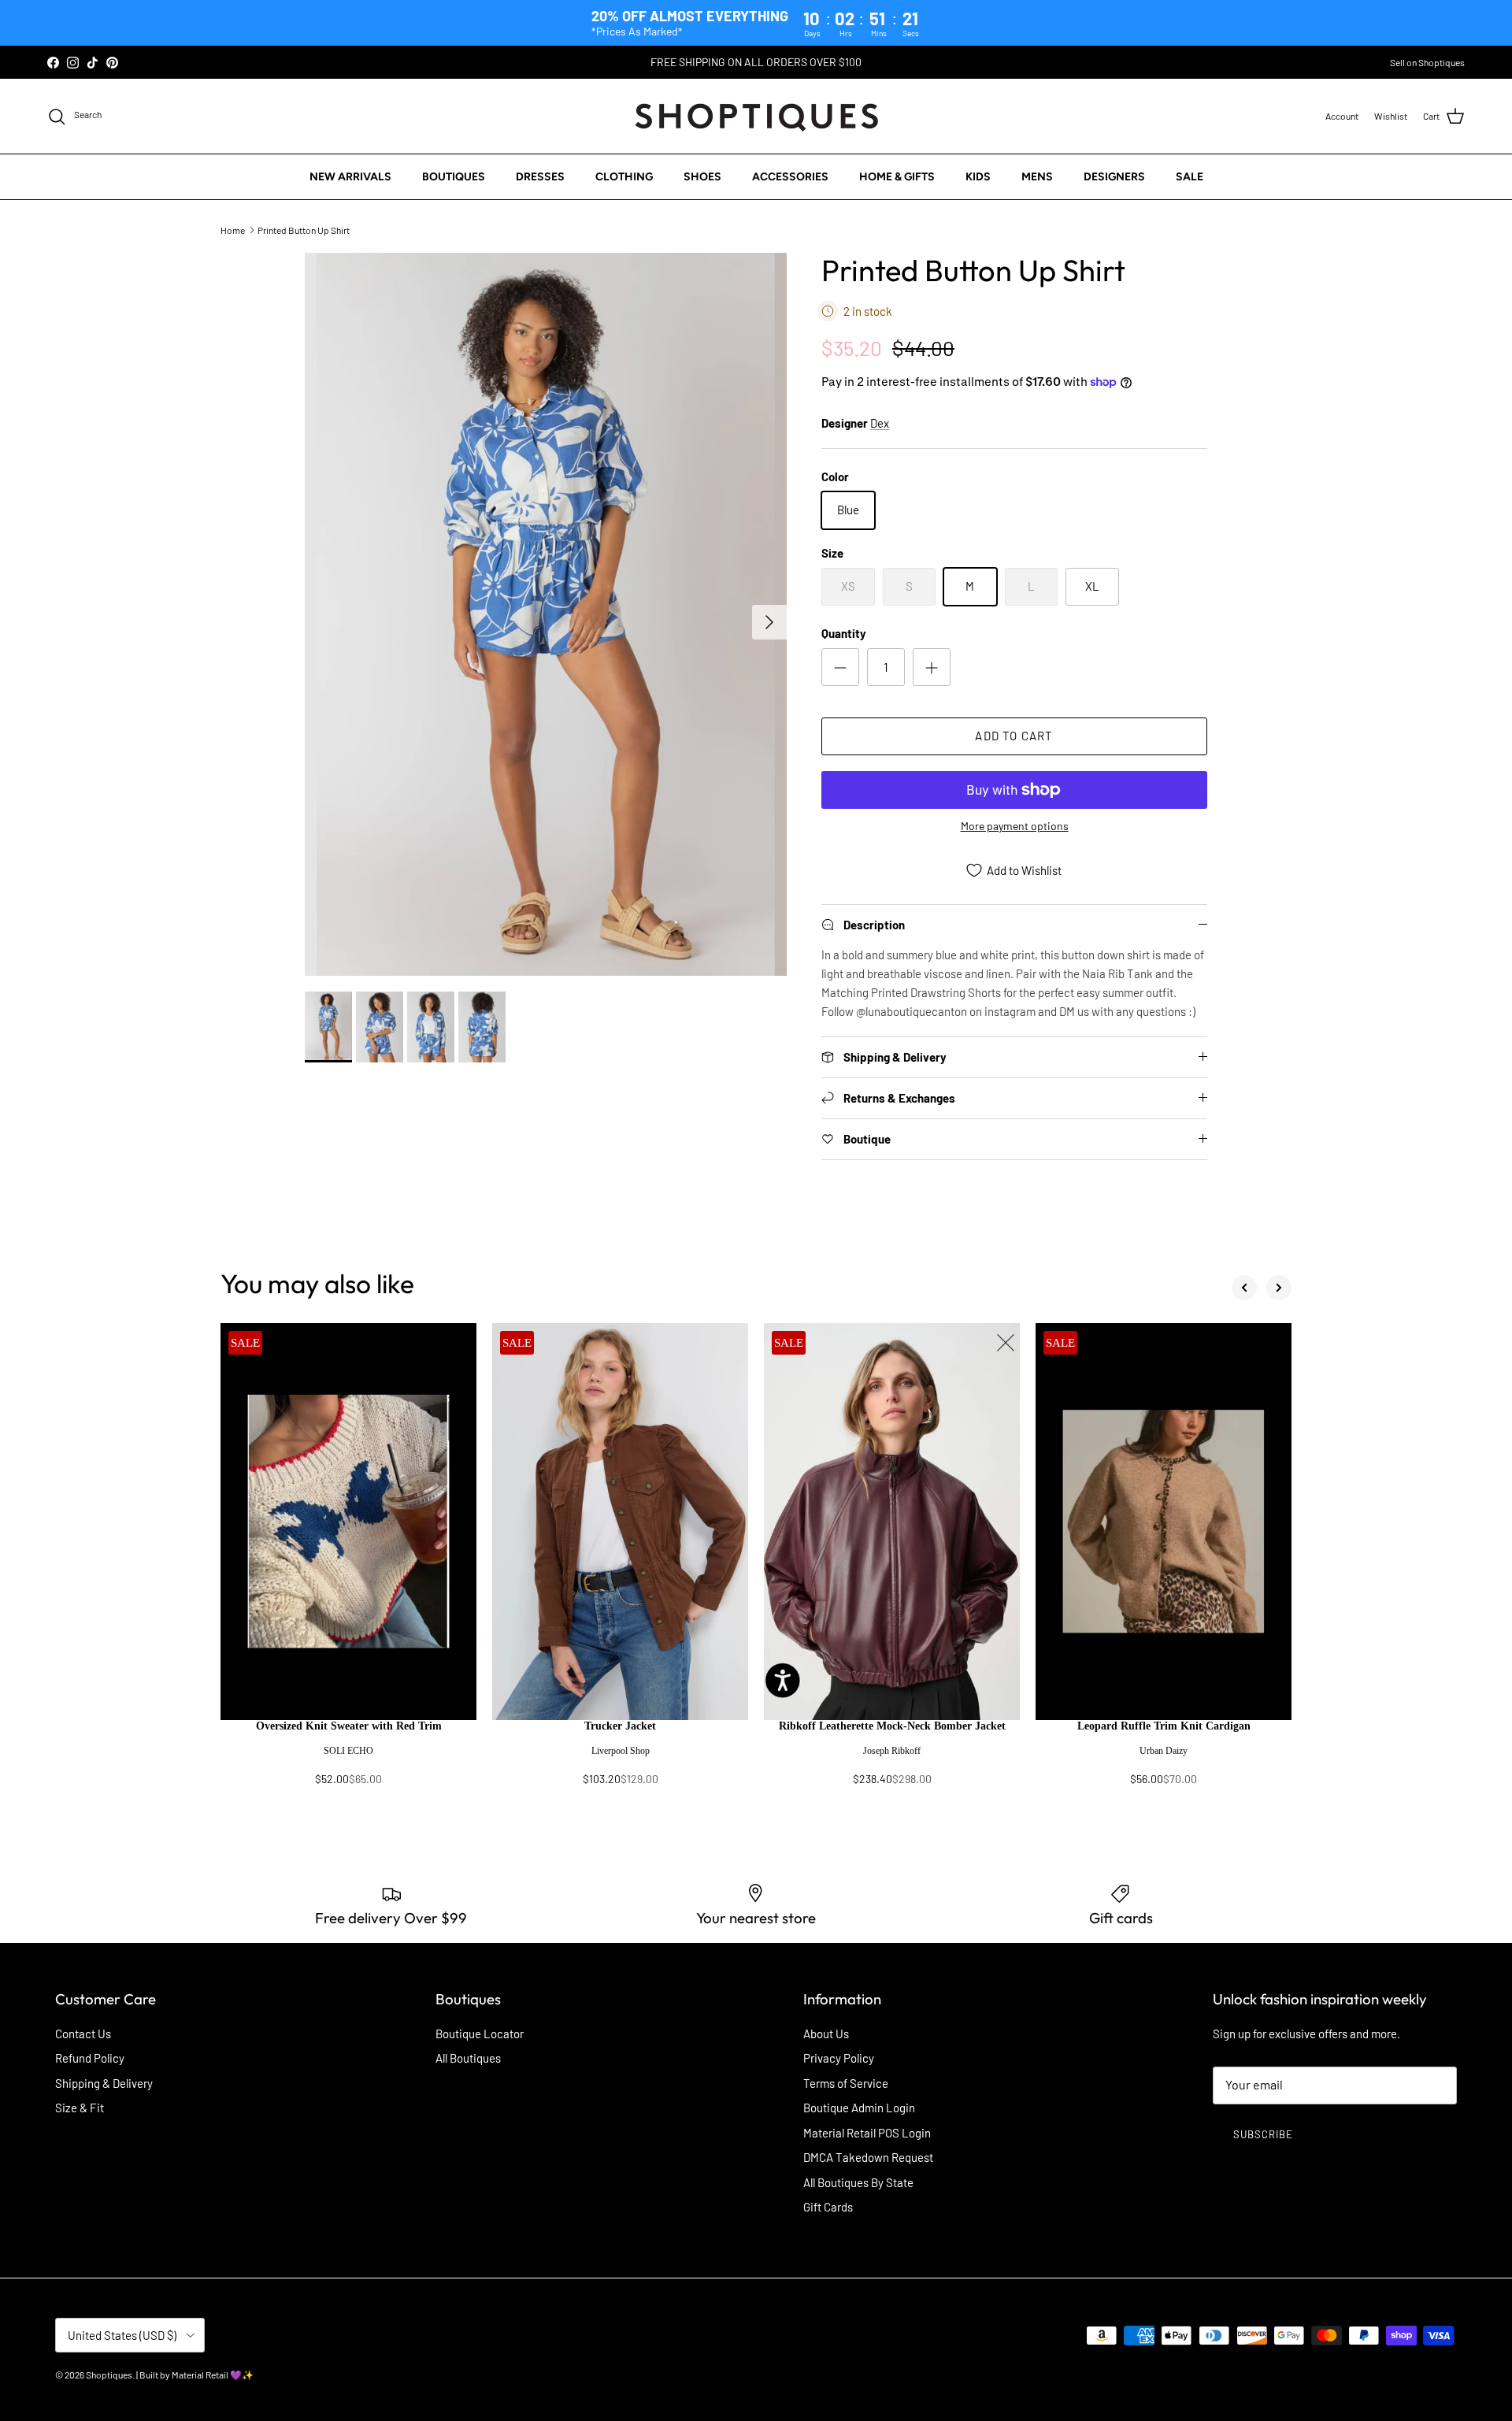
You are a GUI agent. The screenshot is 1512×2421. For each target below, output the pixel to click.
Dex (880, 423)
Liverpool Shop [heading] (621, 1751)
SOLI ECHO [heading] (348, 1751)
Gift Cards (828, 2207)
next (1279, 1288)
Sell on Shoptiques (1427, 62)
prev (1244, 1288)
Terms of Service (846, 2083)
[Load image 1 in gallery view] (546, 614)
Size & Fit (80, 2108)
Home (233, 230)
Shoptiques (109, 2375)
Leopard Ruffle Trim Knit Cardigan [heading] (1164, 1726)
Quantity (844, 633)
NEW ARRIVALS (350, 177)
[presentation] (348, 1760)
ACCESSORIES (790, 177)
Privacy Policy (839, 2058)
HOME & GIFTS (897, 177)
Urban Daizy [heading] (1164, 1751)
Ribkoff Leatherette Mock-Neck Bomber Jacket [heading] (892, 1726)
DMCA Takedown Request (868, 2157)
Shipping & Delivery (104, 2083)
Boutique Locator (480, 2034)
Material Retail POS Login (867, 2133)
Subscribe (1263, 2134)
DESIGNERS (1114, 177)
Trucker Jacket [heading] (620, 1726)
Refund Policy (90, 2058)
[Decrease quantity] (840, 667)
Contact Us (83, 2034)
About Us (826, 2034)
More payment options (1015, 826)
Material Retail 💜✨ (213, 2375)
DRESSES (540, 177)
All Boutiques (468, 2058)
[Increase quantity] (932, 667)
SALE (1190, 177)
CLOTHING (624, 177)
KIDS (978, 177)
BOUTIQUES (454, 177)
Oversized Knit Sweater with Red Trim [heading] (349, 1726)
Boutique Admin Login (859, 2108)
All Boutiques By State (858, 2182)
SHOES (702, 177)
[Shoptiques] (756, 116)
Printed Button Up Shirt (304, 230)
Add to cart (1014, 736)
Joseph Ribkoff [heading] (892, 1751)
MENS (1037, 177)
